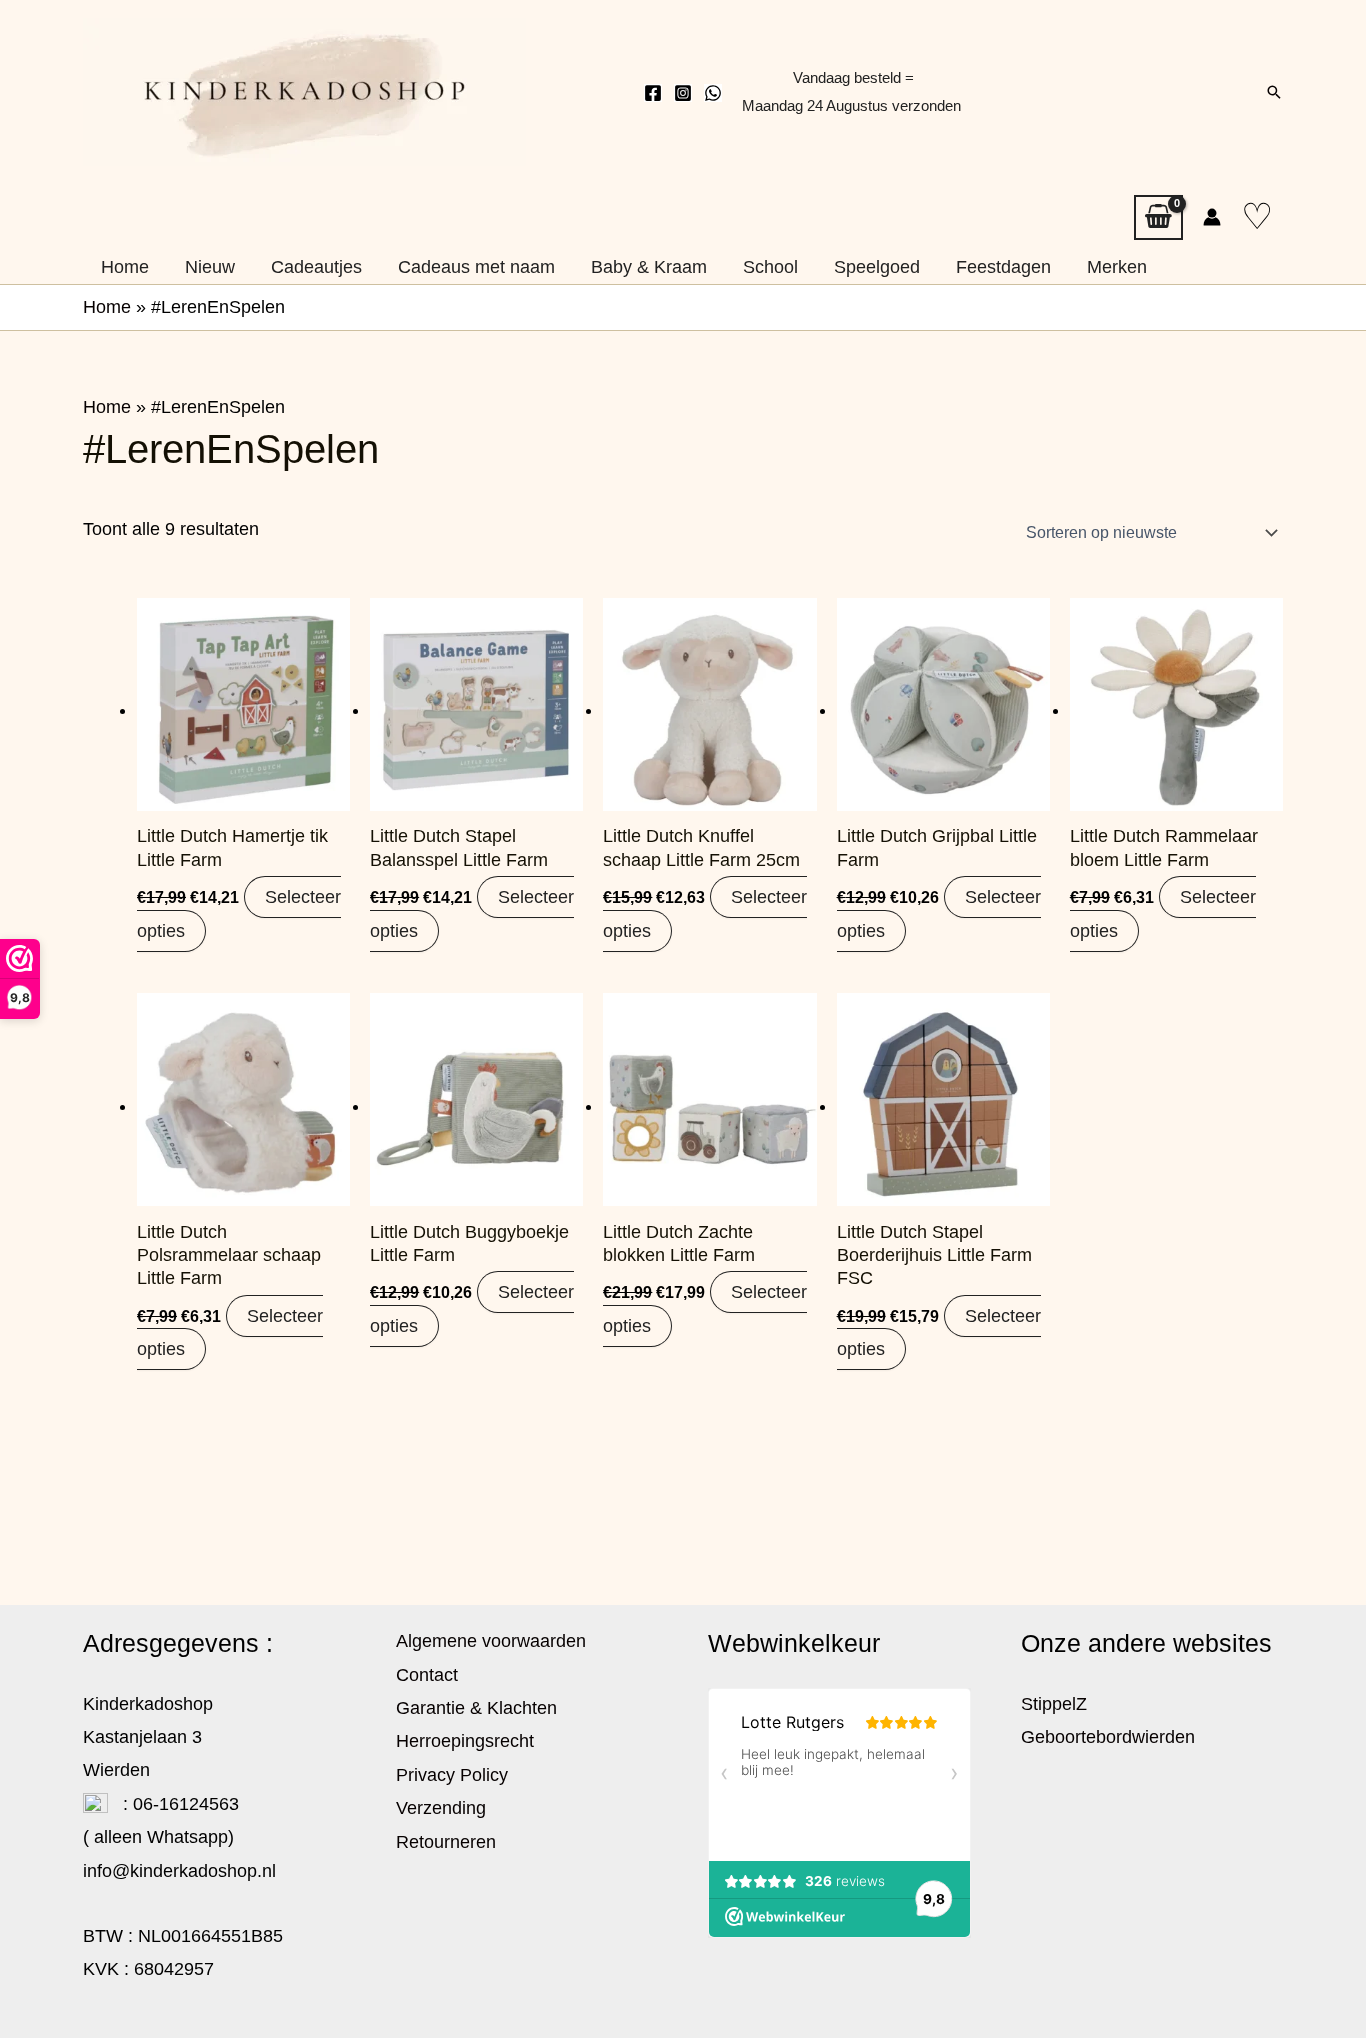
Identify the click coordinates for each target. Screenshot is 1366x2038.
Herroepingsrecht (465, 1741)
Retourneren (446, 1842)
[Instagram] (683, 93)
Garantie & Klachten (476, 1708)
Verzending (441, 1808)
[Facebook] (653, 93)
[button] (1274, 92)
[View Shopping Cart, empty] (1158, 217)
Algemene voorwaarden (491, 1641)
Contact (427, 1675)
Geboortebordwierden (1108, 1737)
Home (107, 307)
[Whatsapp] (713, 93)
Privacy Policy (452, 1775)
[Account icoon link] (1212, 217)
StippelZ (1054, 1704)
